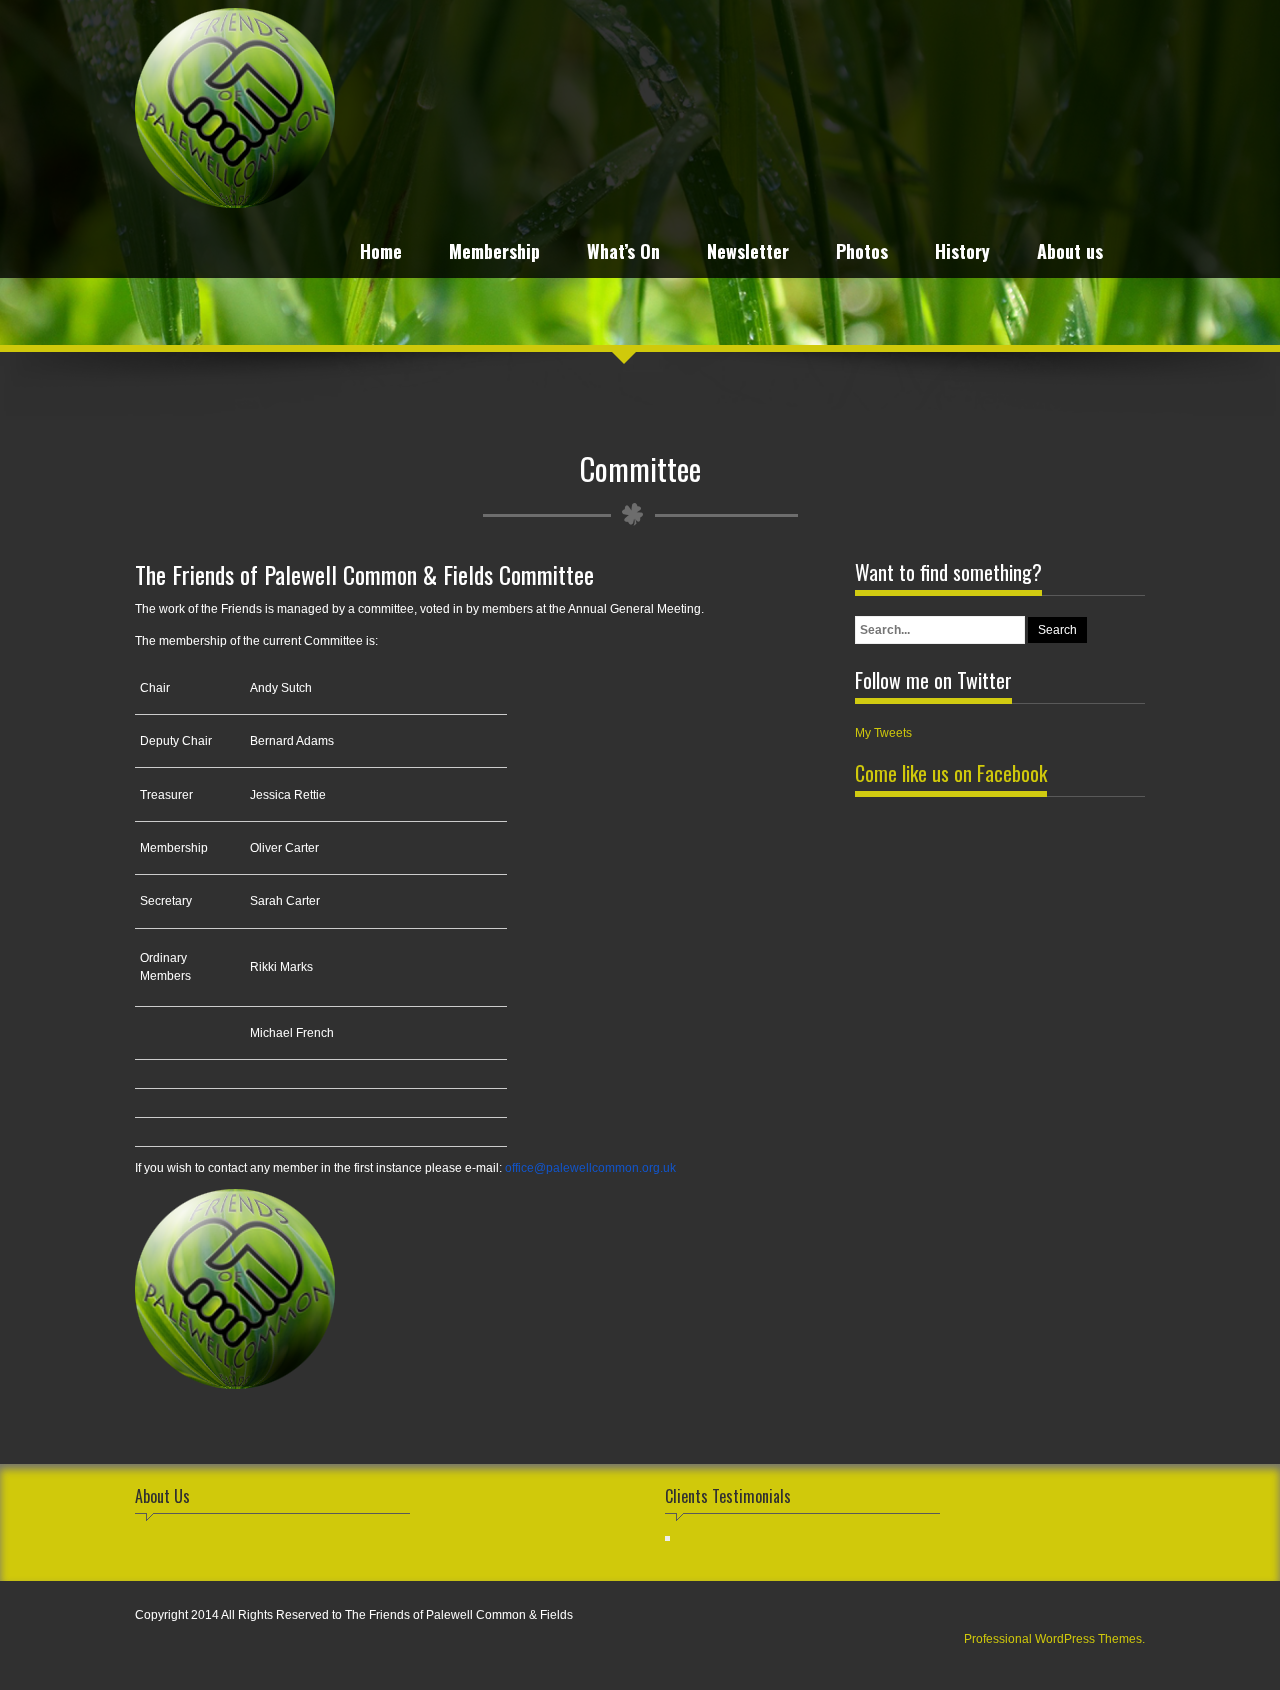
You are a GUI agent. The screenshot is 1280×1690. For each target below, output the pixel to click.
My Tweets (883, 733)
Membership (494, 253)
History (962, 253)
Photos (862, 253)
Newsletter (748, 253)
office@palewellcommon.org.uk (590, 1168)
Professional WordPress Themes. (1054, 1639)
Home (381, 253)
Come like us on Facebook (951, 773)
